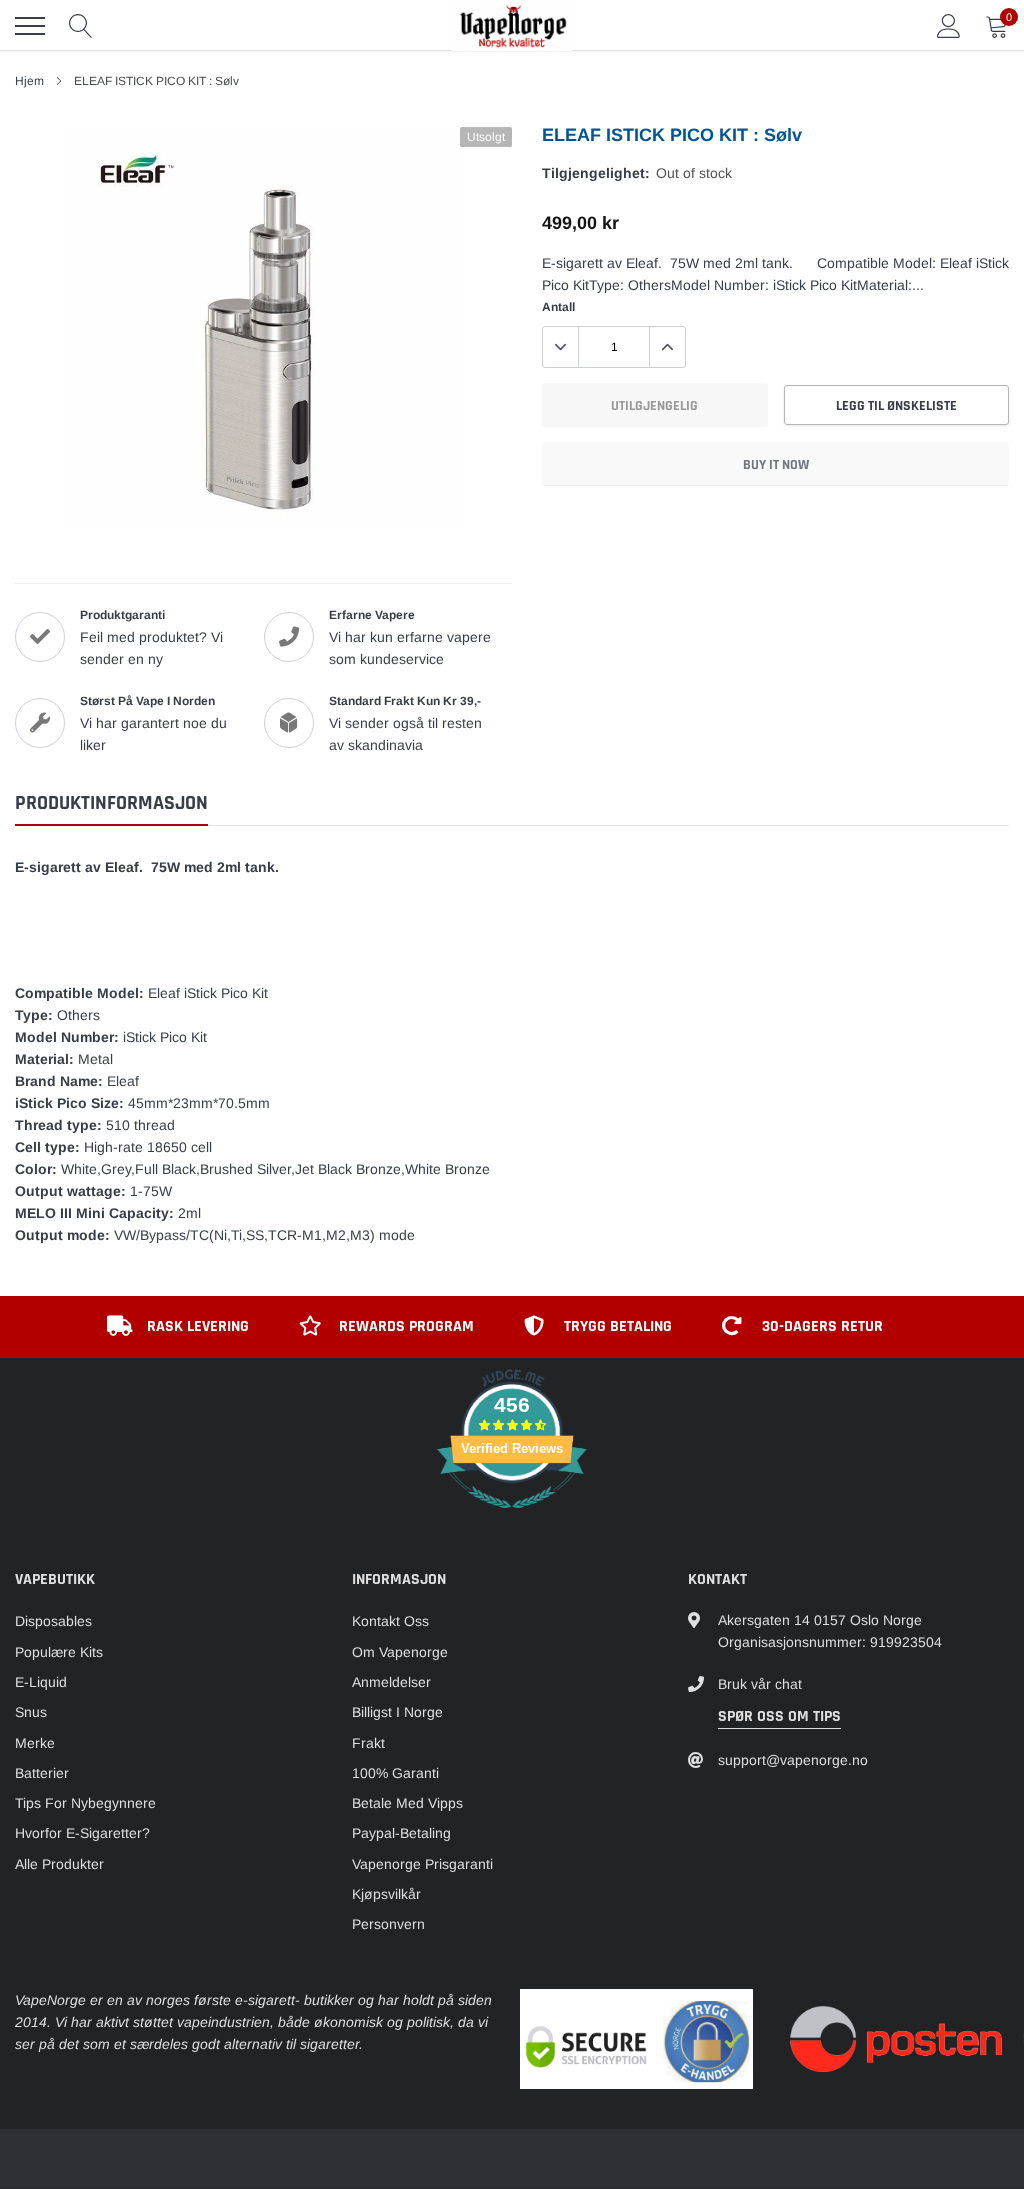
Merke (35, 1743)
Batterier (42, 1773)
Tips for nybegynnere (85, 1803)
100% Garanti (395, 1773)
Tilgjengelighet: (596, 173)
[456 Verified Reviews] (512, 1519)
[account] (949, 26)
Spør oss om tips (779, 1716)
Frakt (368, 1743)
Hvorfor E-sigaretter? (82, 1833)
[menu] (30, 26)
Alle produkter (59, 1864)
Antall (558, 307)
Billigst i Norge (397, 1712)
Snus (31, 1712)
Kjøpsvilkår (386, 1894)
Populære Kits (59, 1652)
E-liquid (41, 1682)
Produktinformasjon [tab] (111, 803)
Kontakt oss (390, 1621)
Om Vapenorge (400, 1652)
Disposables (53, 1621)
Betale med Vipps (407, 1803)
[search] (81, 26)
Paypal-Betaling (401, 1833)
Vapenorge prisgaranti (422, 1864)
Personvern (388, 1924)
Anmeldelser (391, 1682)
